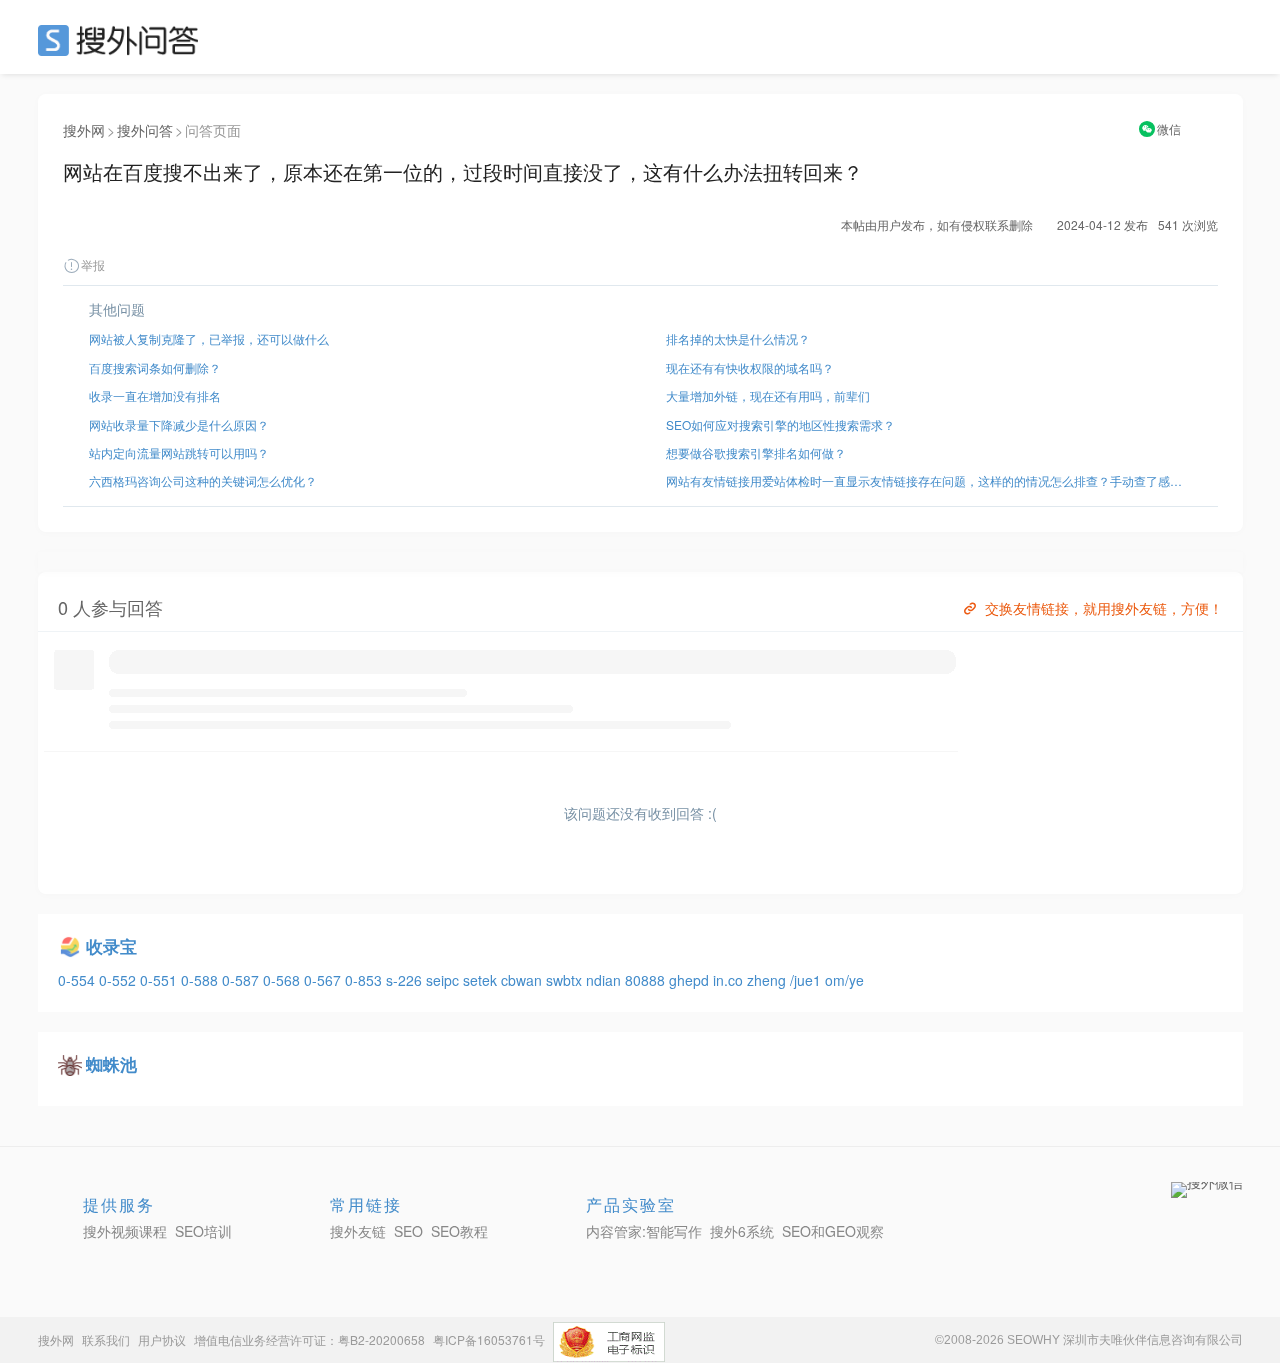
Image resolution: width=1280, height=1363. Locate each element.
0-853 (365, 980)
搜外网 (84, 130)
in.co (730, 980)
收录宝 (111, 946)
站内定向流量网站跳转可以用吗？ (179, 452)
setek (482, 980)
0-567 (324, 980)
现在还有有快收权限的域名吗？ (750, 367)
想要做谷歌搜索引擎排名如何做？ (756, 452)
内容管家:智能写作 (644, 1231)
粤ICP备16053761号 (489, 1339)
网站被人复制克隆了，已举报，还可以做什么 (209, 338)
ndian (605, 980)
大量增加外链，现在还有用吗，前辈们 (768, 395)
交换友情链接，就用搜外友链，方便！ (1104, 608)
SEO (123, 40)
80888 (647, 980)
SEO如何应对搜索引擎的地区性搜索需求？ (780, 424)
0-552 (119, 980)
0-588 (201, 980)
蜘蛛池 (111, 1064)
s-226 (406, 980)
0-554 (78, 980)
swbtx (566, 980)
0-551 (160, 980)
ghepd (691, 980)
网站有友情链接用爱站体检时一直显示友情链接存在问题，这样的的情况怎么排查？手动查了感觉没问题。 (929, 480)
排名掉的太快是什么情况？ (738, 338)
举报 (93, 264)
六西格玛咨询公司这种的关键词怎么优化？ (203, 480)
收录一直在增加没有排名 (155, 395)
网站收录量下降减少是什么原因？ (179, 424)
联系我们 (106, 1339)
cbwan (523, 980)
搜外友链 (358, 1231)
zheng (768, 980)
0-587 (242, 980)
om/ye (844, 980)
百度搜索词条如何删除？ (155, 367)
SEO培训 (203, 1231)
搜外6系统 (742, 1231)
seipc (444, 980)
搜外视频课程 (125, 1231)
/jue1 (807, 980)
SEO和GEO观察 (833, 1231)
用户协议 (162, 1339)
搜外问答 (145, 130)
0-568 (283, 980)
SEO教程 (459, 1231)
